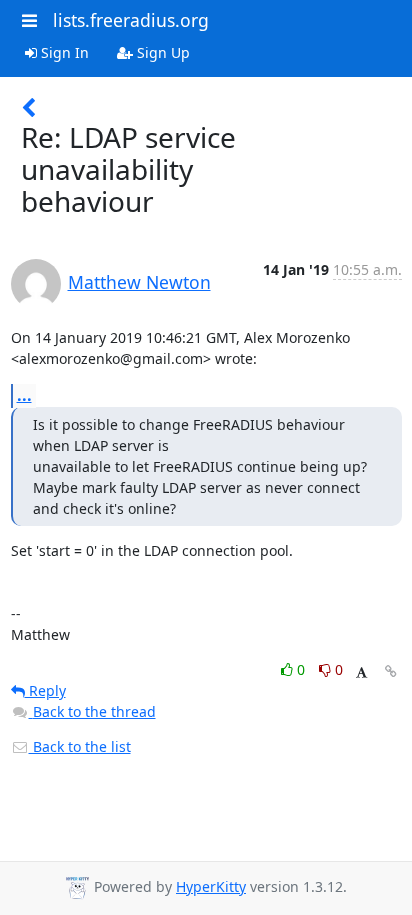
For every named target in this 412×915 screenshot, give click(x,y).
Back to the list (80, 746)
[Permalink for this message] (391, 671)
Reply (45, 690)
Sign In (63, 52)
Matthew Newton (139, 282)
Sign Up (161, 52)
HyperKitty (211, 886)
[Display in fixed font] (361, 672)
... (24, 395)
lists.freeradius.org (131, 20)
